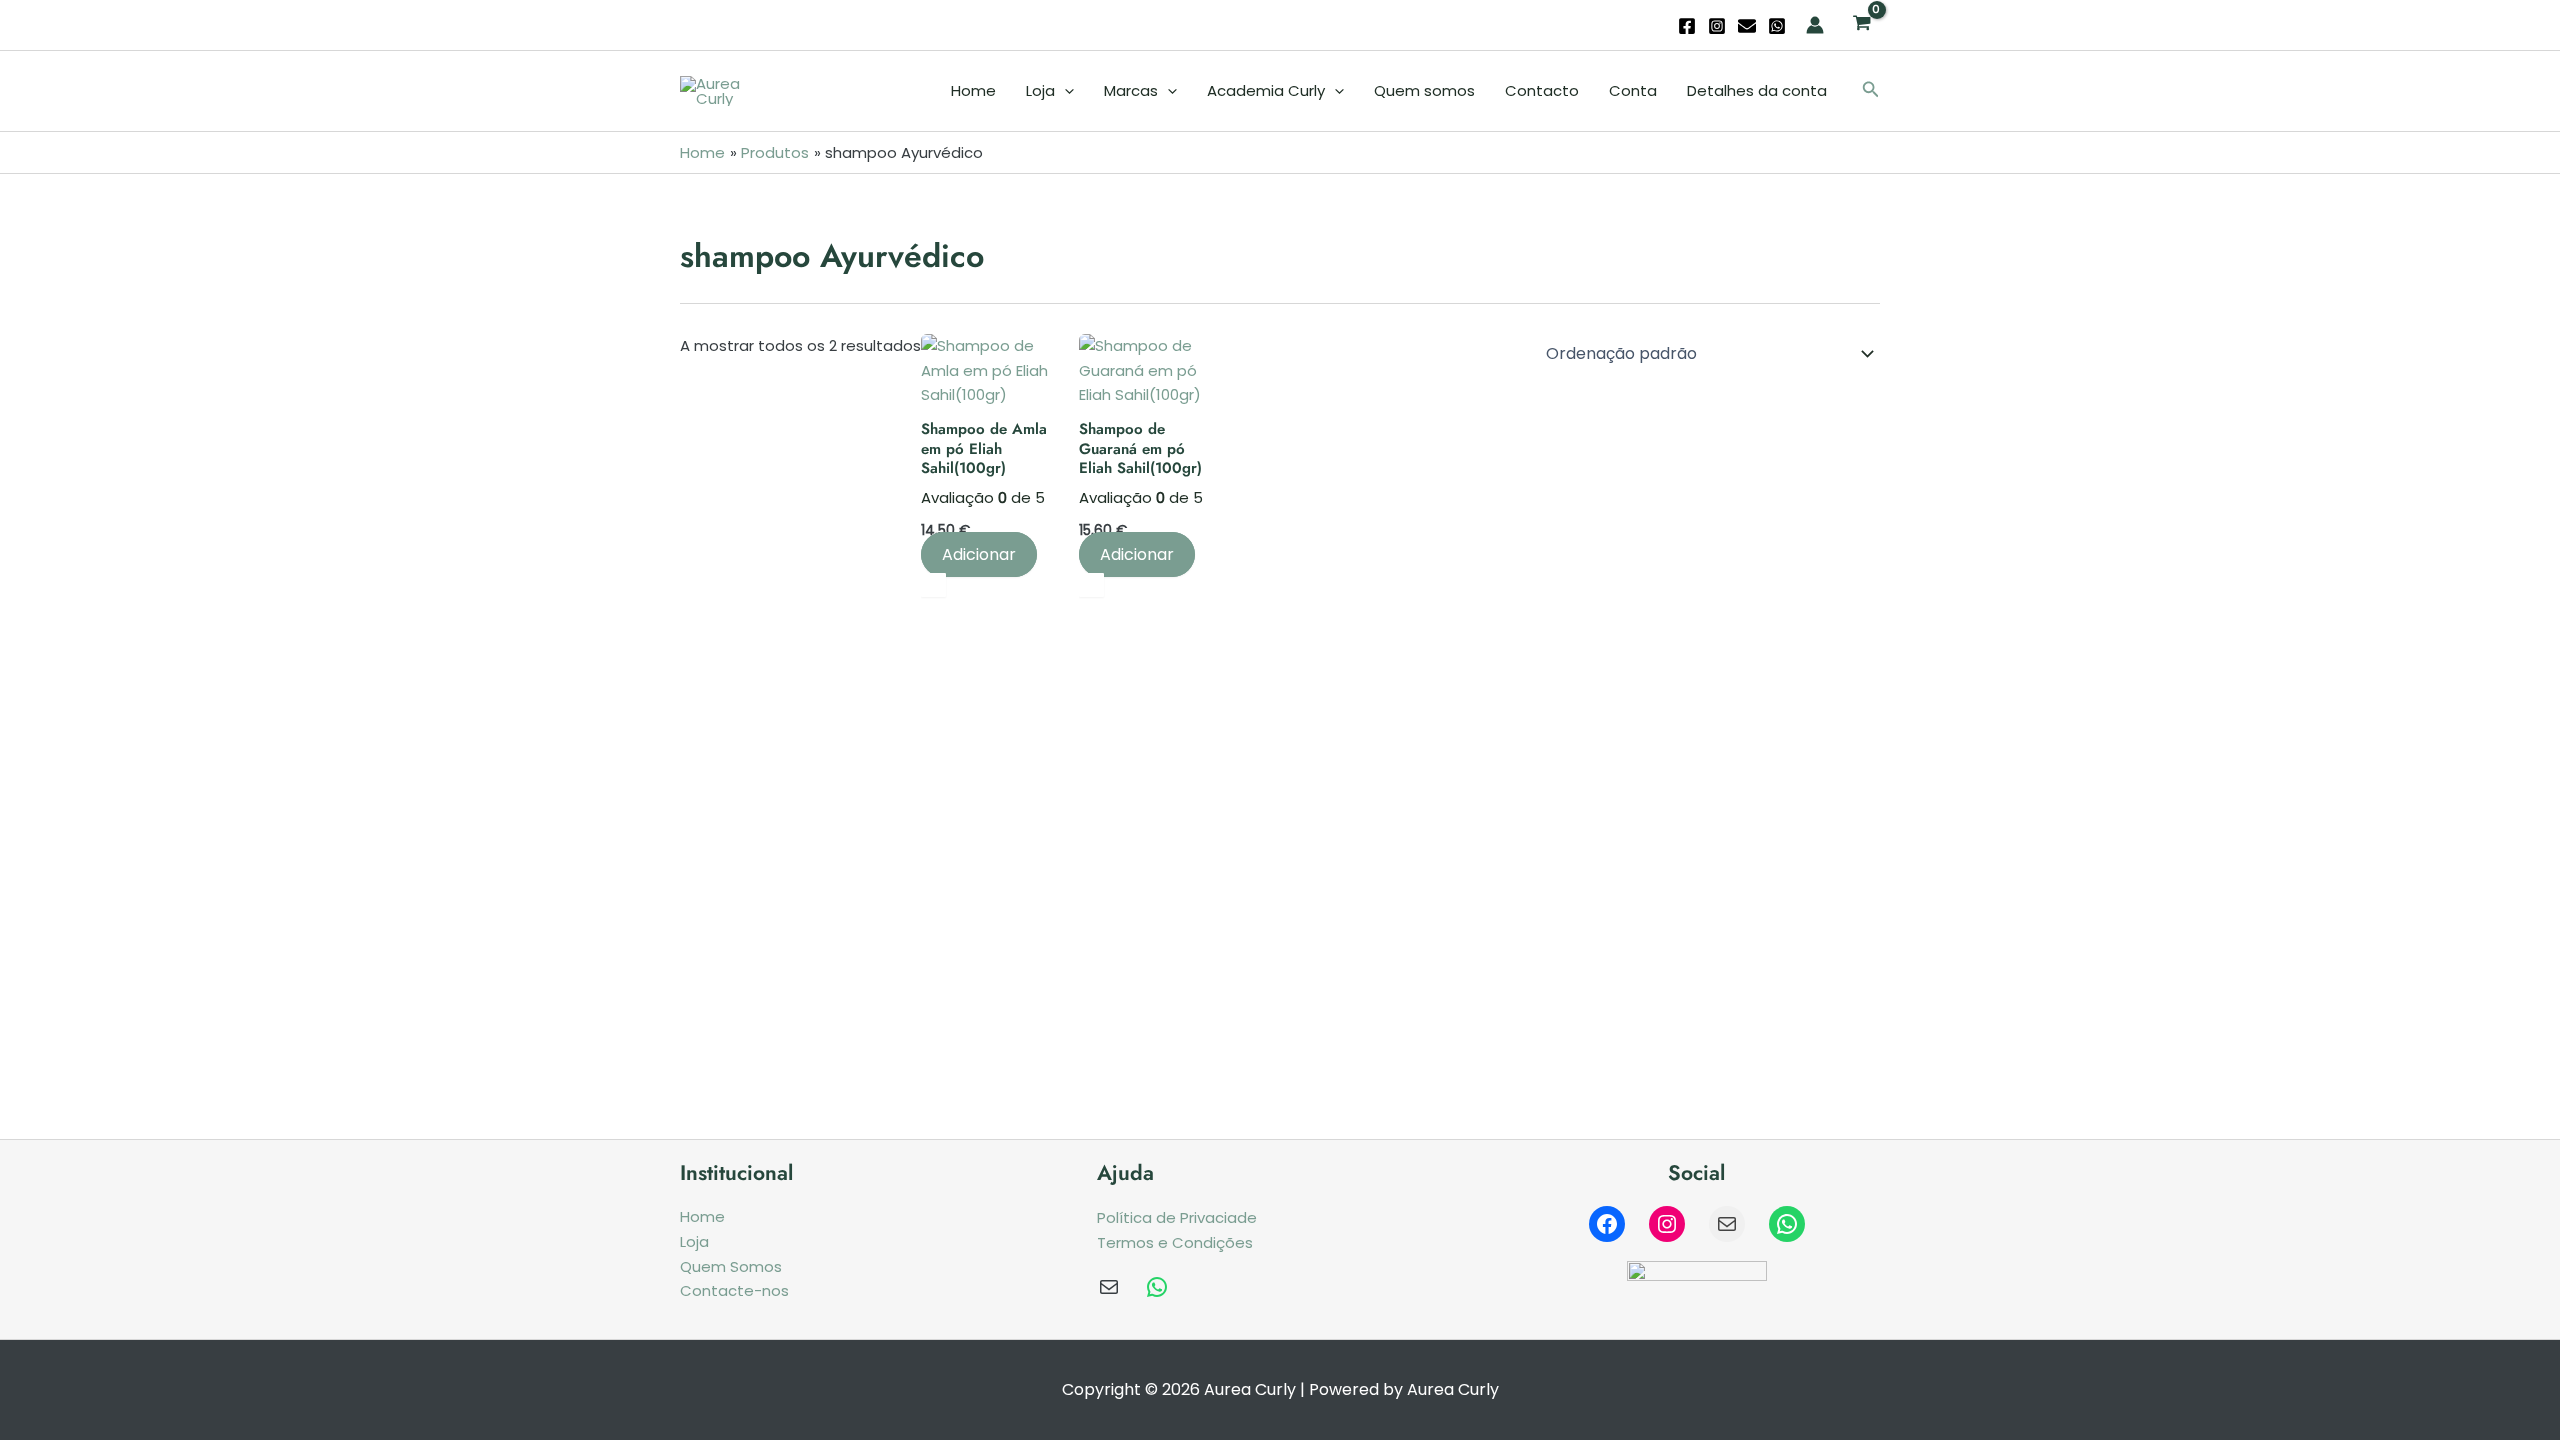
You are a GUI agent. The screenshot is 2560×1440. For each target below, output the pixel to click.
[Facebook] (1687, 26)
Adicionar (979, 554)
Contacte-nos (734, 1290)
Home (973, 90)
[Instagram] (1717, 26)
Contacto (1542, 90)
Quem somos (1424, 90)
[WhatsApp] (1777, 26)
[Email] (1747, 26)
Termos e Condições (1175, 1242)
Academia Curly (1266, 90)
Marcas (1131, 90)
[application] (1064, 91)
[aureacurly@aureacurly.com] (1109, 1287)
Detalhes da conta (1757, 90)
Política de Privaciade (1177, 1217)
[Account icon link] (1815, 25)
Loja (1040, 90)
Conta (1633, 90)
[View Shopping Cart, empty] (1862, 25)
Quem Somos (731, 1266)
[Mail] (1727, 1224)
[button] (1871, 91)
